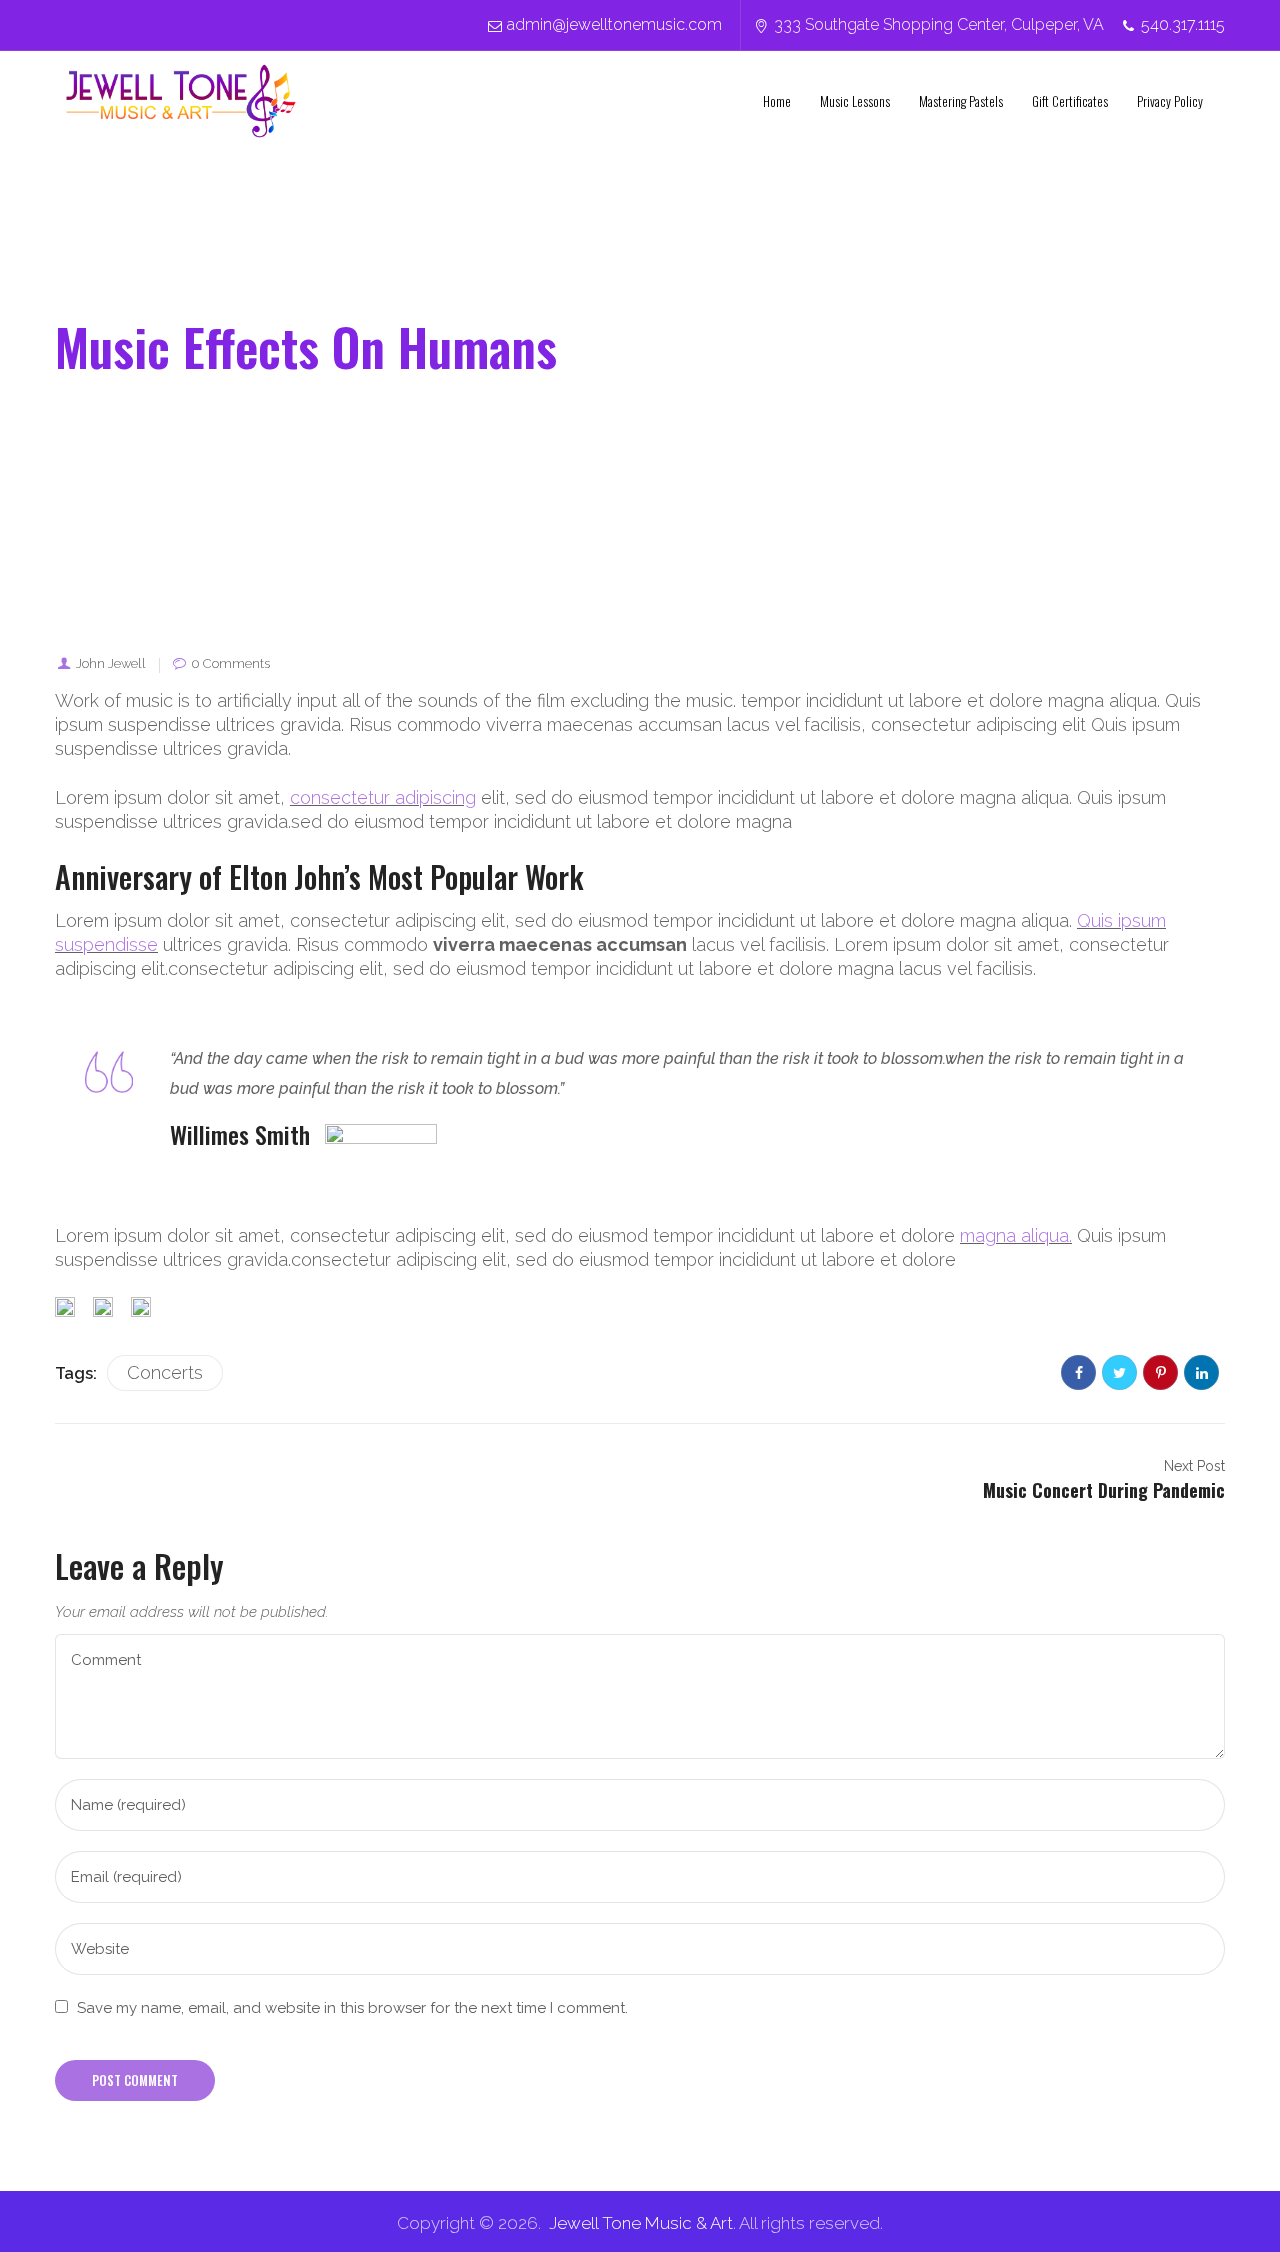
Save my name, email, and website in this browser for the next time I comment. (352, 2008)
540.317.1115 (1183, 24)
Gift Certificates (1070, 101)
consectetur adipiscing (383, 797)
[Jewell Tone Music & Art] (181, 101)
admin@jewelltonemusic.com (614, 24)
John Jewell (111, 663)
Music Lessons (855, 101)
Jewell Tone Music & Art (641, 2223)
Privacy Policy (1170, 101)
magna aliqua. (1016, 1235)
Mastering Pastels (961, 101)
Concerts (165, 1372)
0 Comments (230, 663)
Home (777, 101)
